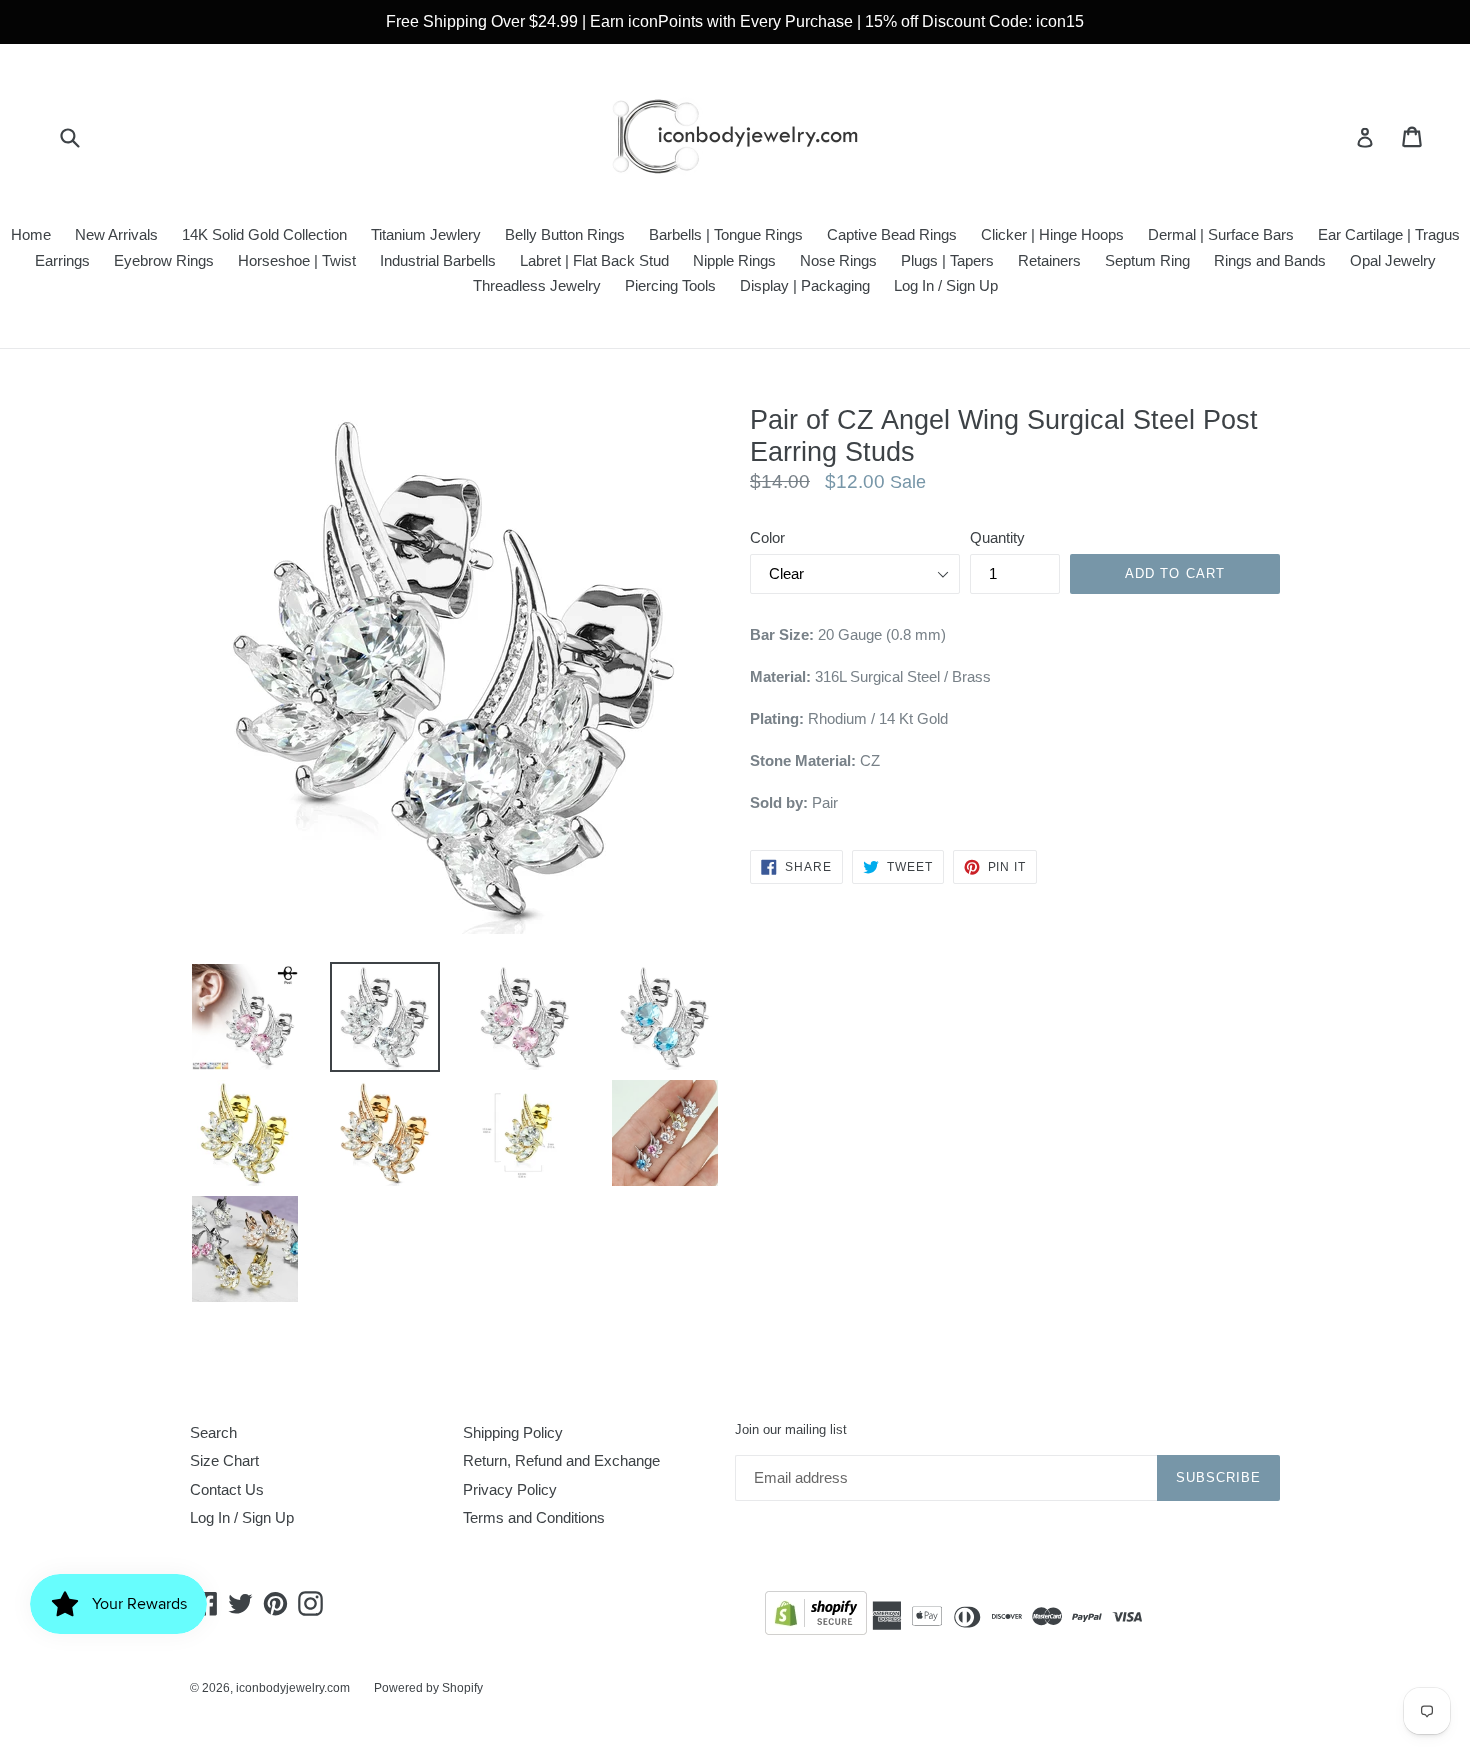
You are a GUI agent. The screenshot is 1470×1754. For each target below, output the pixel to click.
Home (31, 234)
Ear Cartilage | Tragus (1389, 234)
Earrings (62, 260)
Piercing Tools (670, 285)
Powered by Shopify (428, 1688)
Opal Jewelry (1393, 260)
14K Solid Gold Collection (264, 234)
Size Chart (224, 1460)
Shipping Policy (513, 1432)
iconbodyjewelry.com (293, 1688)
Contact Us (227, 1489)
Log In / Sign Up (946, 285)
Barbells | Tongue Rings (726, 234)
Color (767, 537)
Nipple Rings (734, 260)
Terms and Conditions (534, 1517)
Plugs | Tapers (947, 260)
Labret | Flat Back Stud (594, 260)
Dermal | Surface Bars (1221, 234)
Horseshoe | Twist (297, 260)
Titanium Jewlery (426, 234)
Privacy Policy (510, 1489)
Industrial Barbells (438, 260)
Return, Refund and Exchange (561, 1460)
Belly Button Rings (565, 234)
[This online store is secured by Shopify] (816, 1616)
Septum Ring (1147, 260)
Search (213, 1432)
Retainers (1049, 260)
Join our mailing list (791, 1429)
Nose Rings (838, 260)
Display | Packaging (805, 285)
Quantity (997, 537)
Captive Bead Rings (892, 234)
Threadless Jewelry (537, 285)
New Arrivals (116, 234)
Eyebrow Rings (164, 260)
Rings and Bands (1270, 260)
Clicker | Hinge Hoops (1052, 234)
